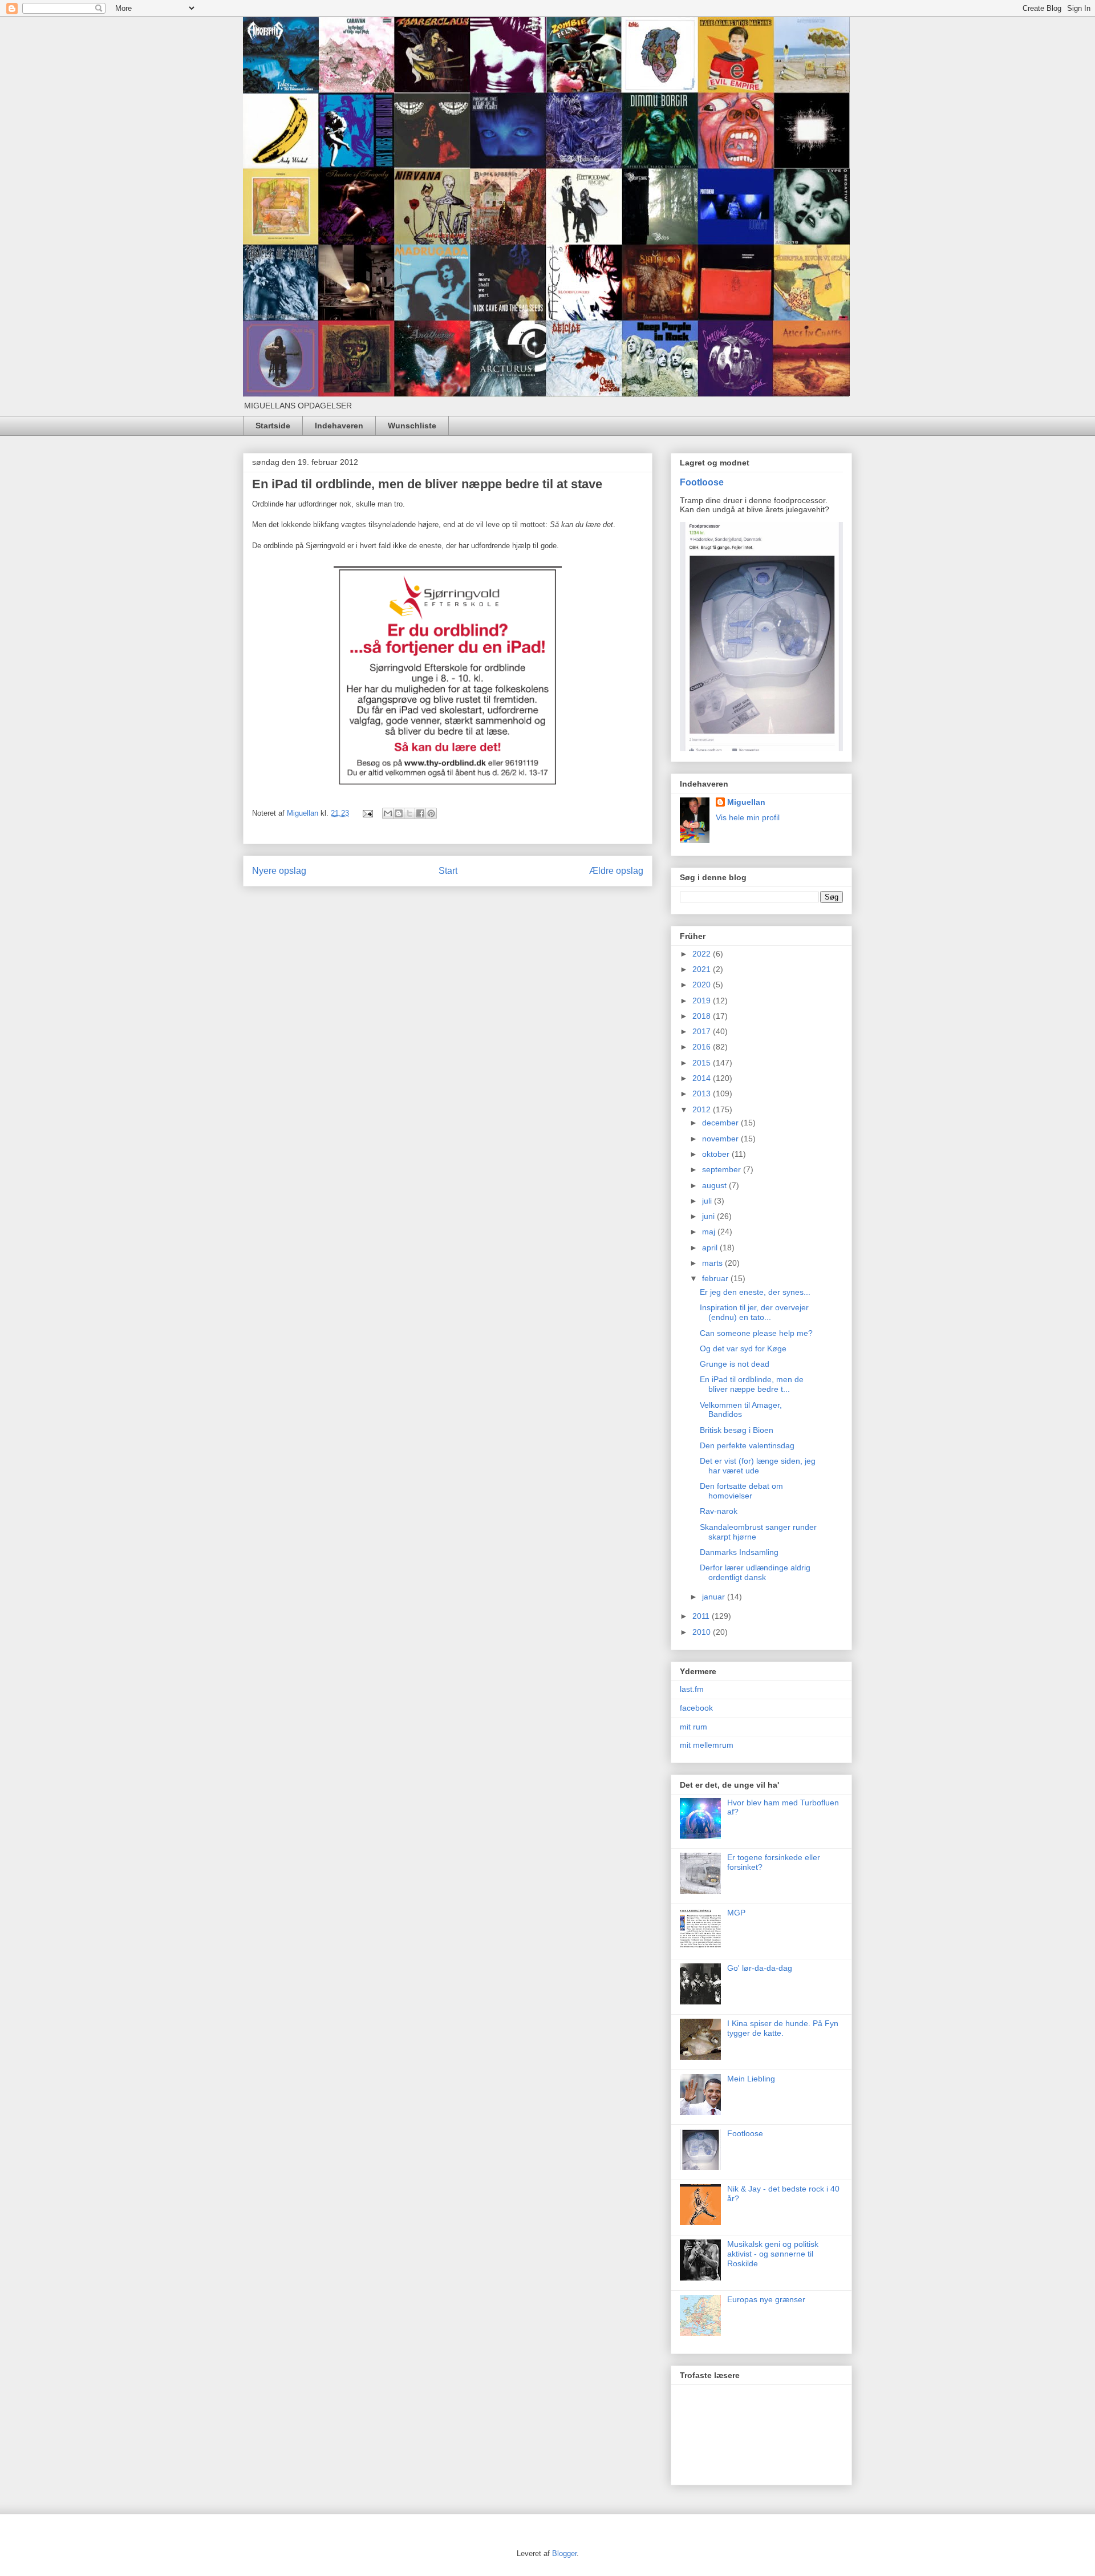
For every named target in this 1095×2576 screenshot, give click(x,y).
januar (715, 1597)
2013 (703, 1093)
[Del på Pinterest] (431, 813)
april (711, 1248)
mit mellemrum (707, 1745)
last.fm (692, 1689)
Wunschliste (412, 426)
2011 (702, 1616)
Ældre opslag (616, 871)
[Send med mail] (388, 813)
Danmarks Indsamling (739, 1552)
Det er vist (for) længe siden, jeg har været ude (758, 1466)
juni (709, 1216)
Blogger (564, 2553)
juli (708, 1201)
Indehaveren (339, 426)
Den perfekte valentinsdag (747, 1445)
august (715, 1185)
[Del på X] (409, 813)
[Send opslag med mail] (367, 813)
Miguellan (746, 802)
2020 (703, 985)
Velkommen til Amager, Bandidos (741, 1410)
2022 (703, 954)
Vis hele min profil (748, 817)
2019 (703, 1001)
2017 (703, 1031)
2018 (703, 1016)
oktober (717, 1154)
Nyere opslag (279, 871)
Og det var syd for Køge (743, 1348)
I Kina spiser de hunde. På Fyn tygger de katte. (783, 2028)
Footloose (702, 482)
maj (710, 1232)
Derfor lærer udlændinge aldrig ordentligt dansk (755, 1572)
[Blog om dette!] (399, 813)
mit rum (693, 1727)
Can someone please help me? (756, 1333)
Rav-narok (719, 1511)
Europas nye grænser (766, 2299)
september (723, 1169)
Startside (273, 426)
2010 (703, 1632)
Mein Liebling (751, 2079)
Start (448, 871)
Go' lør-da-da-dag (760, 1968)
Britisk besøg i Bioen (737, 1430)
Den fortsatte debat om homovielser (741, 1491)
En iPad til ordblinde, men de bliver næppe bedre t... (752, 1384)
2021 (703, 969)
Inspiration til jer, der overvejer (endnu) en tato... (754, 1312)
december (721, 1123)
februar (716, 1278)
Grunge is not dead (735, 1364)
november (721, 1139)
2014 (703, 1078)
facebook (696, 1708)
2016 (703, 1047)
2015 (703, 1063)
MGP (736, 1913)
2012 (703, 1109)
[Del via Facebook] (420, 813)
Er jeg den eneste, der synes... (755, 1292)
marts (713, 1263)
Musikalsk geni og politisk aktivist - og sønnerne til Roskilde (773, 2254)
